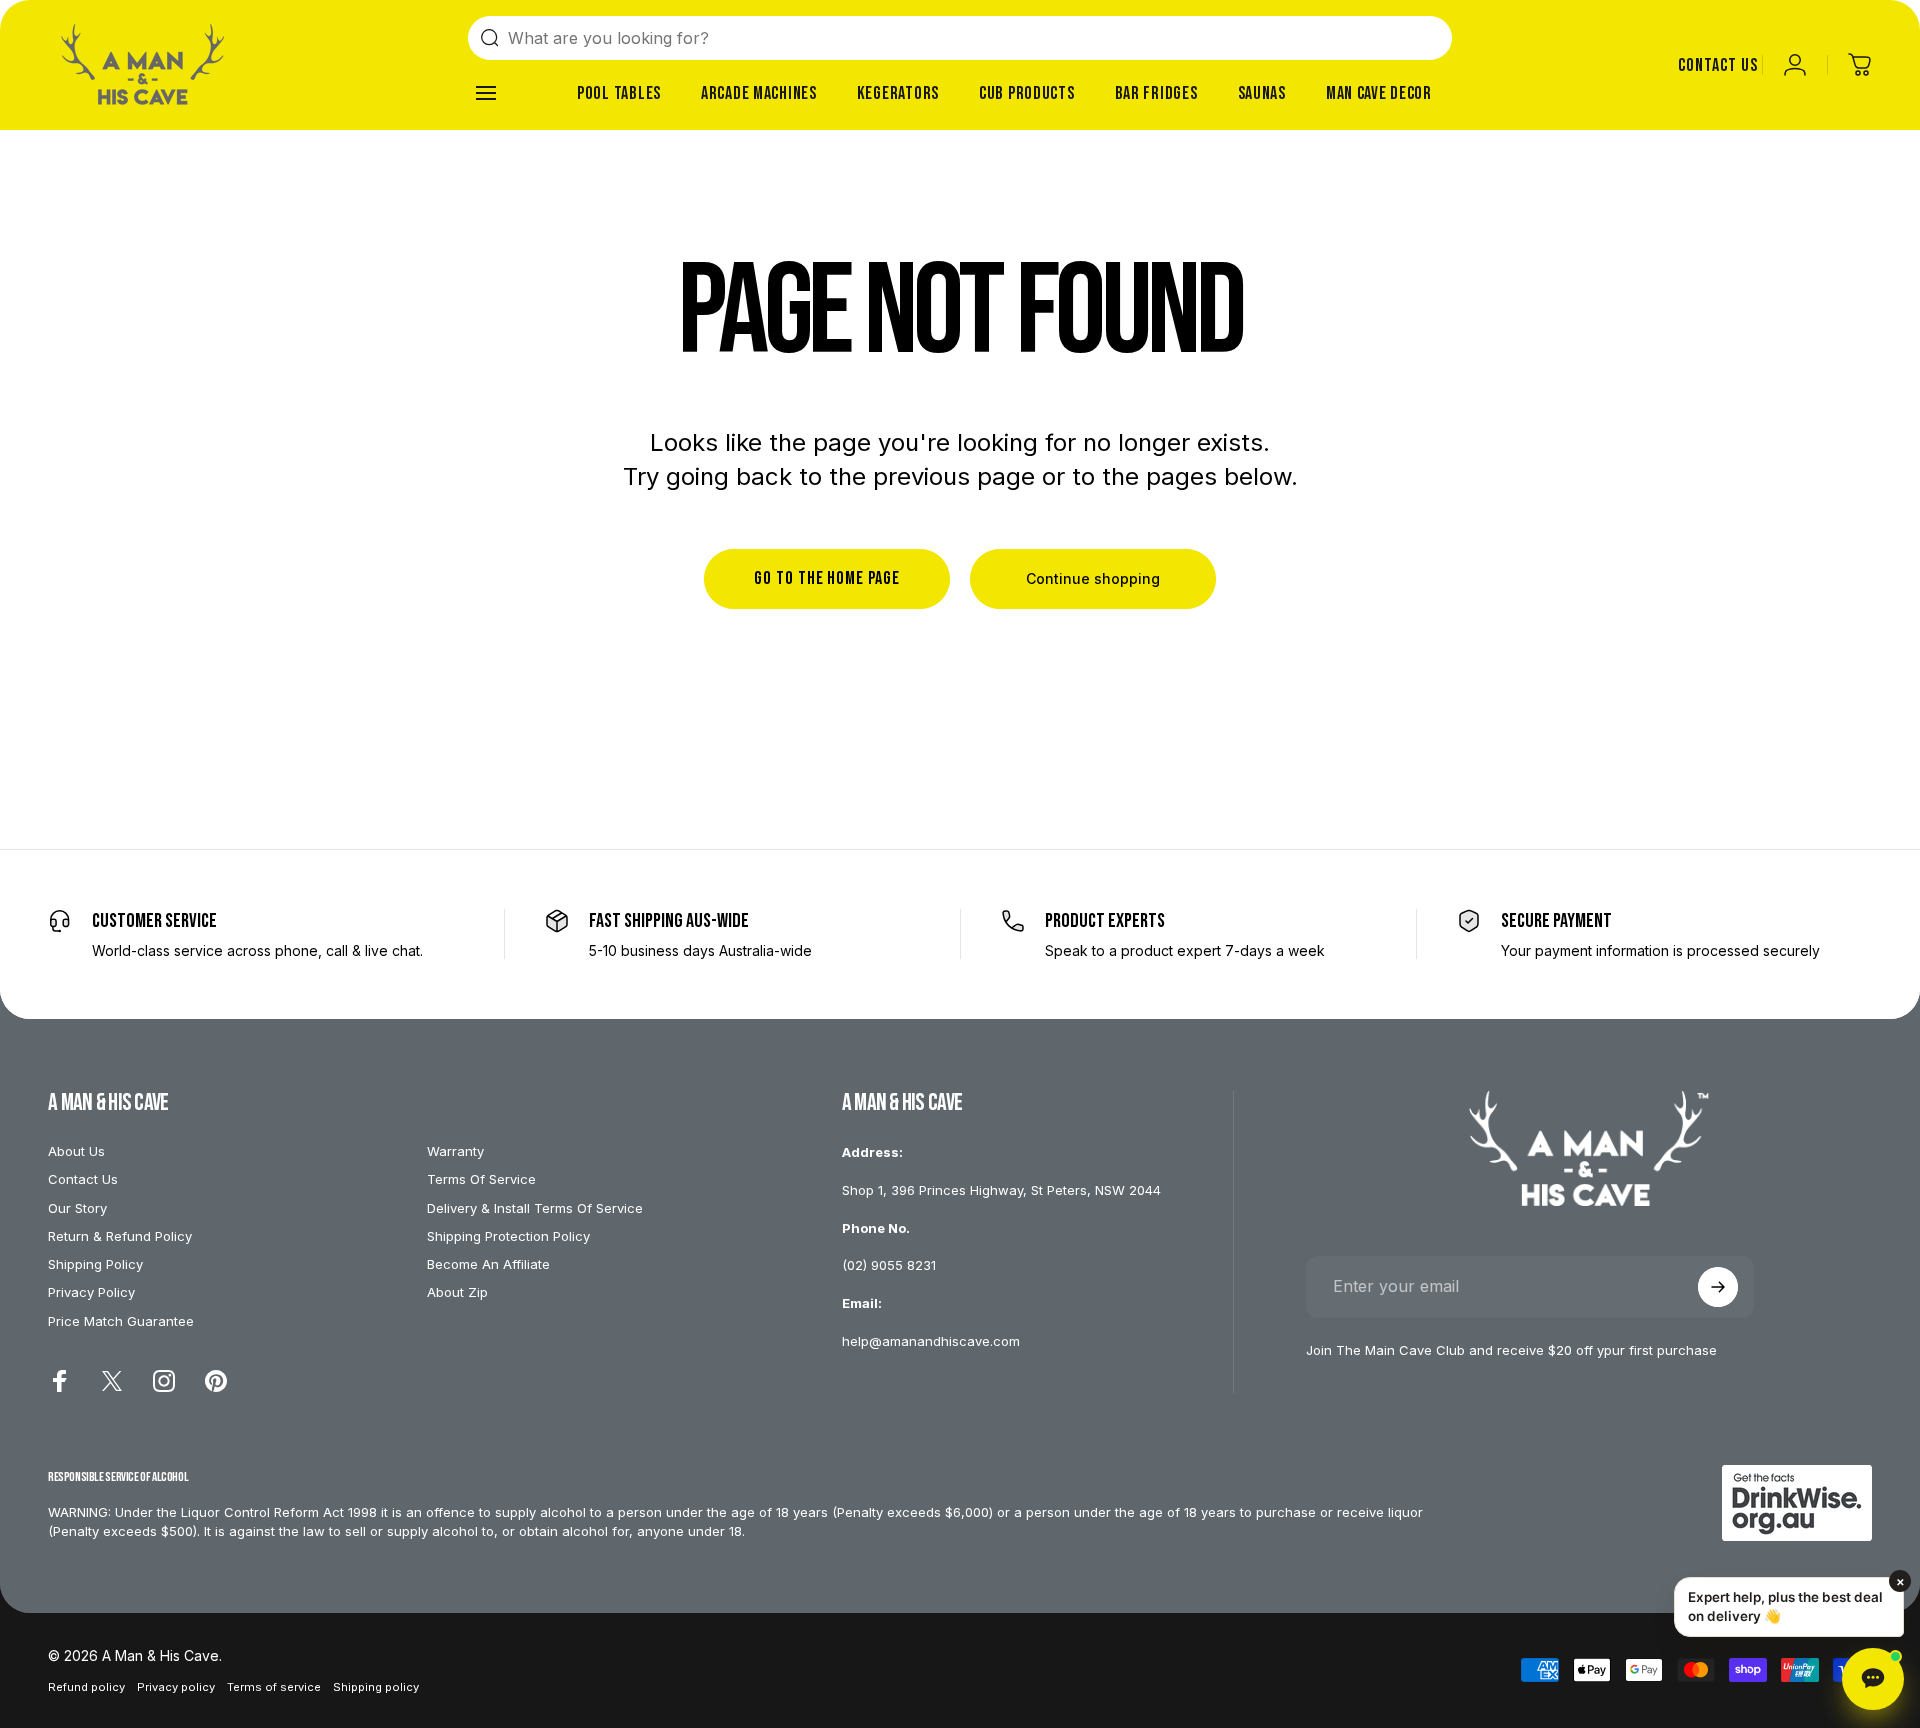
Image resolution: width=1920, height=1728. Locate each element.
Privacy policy (176, 1687)
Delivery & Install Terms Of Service (535, 1208)
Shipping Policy (95, 1264)
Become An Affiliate (488, 1264)
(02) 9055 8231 (889, 1265)
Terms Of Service (481, 1179)
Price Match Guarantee (121, 1321)
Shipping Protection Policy (508, 1236)
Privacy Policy (91, 1292)
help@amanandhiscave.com (931, 1341)
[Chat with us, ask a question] (1873, 1679)
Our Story (77, 1208)
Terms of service (274, 1687)
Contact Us (83, 1179)
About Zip (457, 1292)
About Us (76, 1151)
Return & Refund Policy (120, 1236)
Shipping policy (376, 1687)
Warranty (455, 1151)
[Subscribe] (1718, 1287)
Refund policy (86, 1687)
